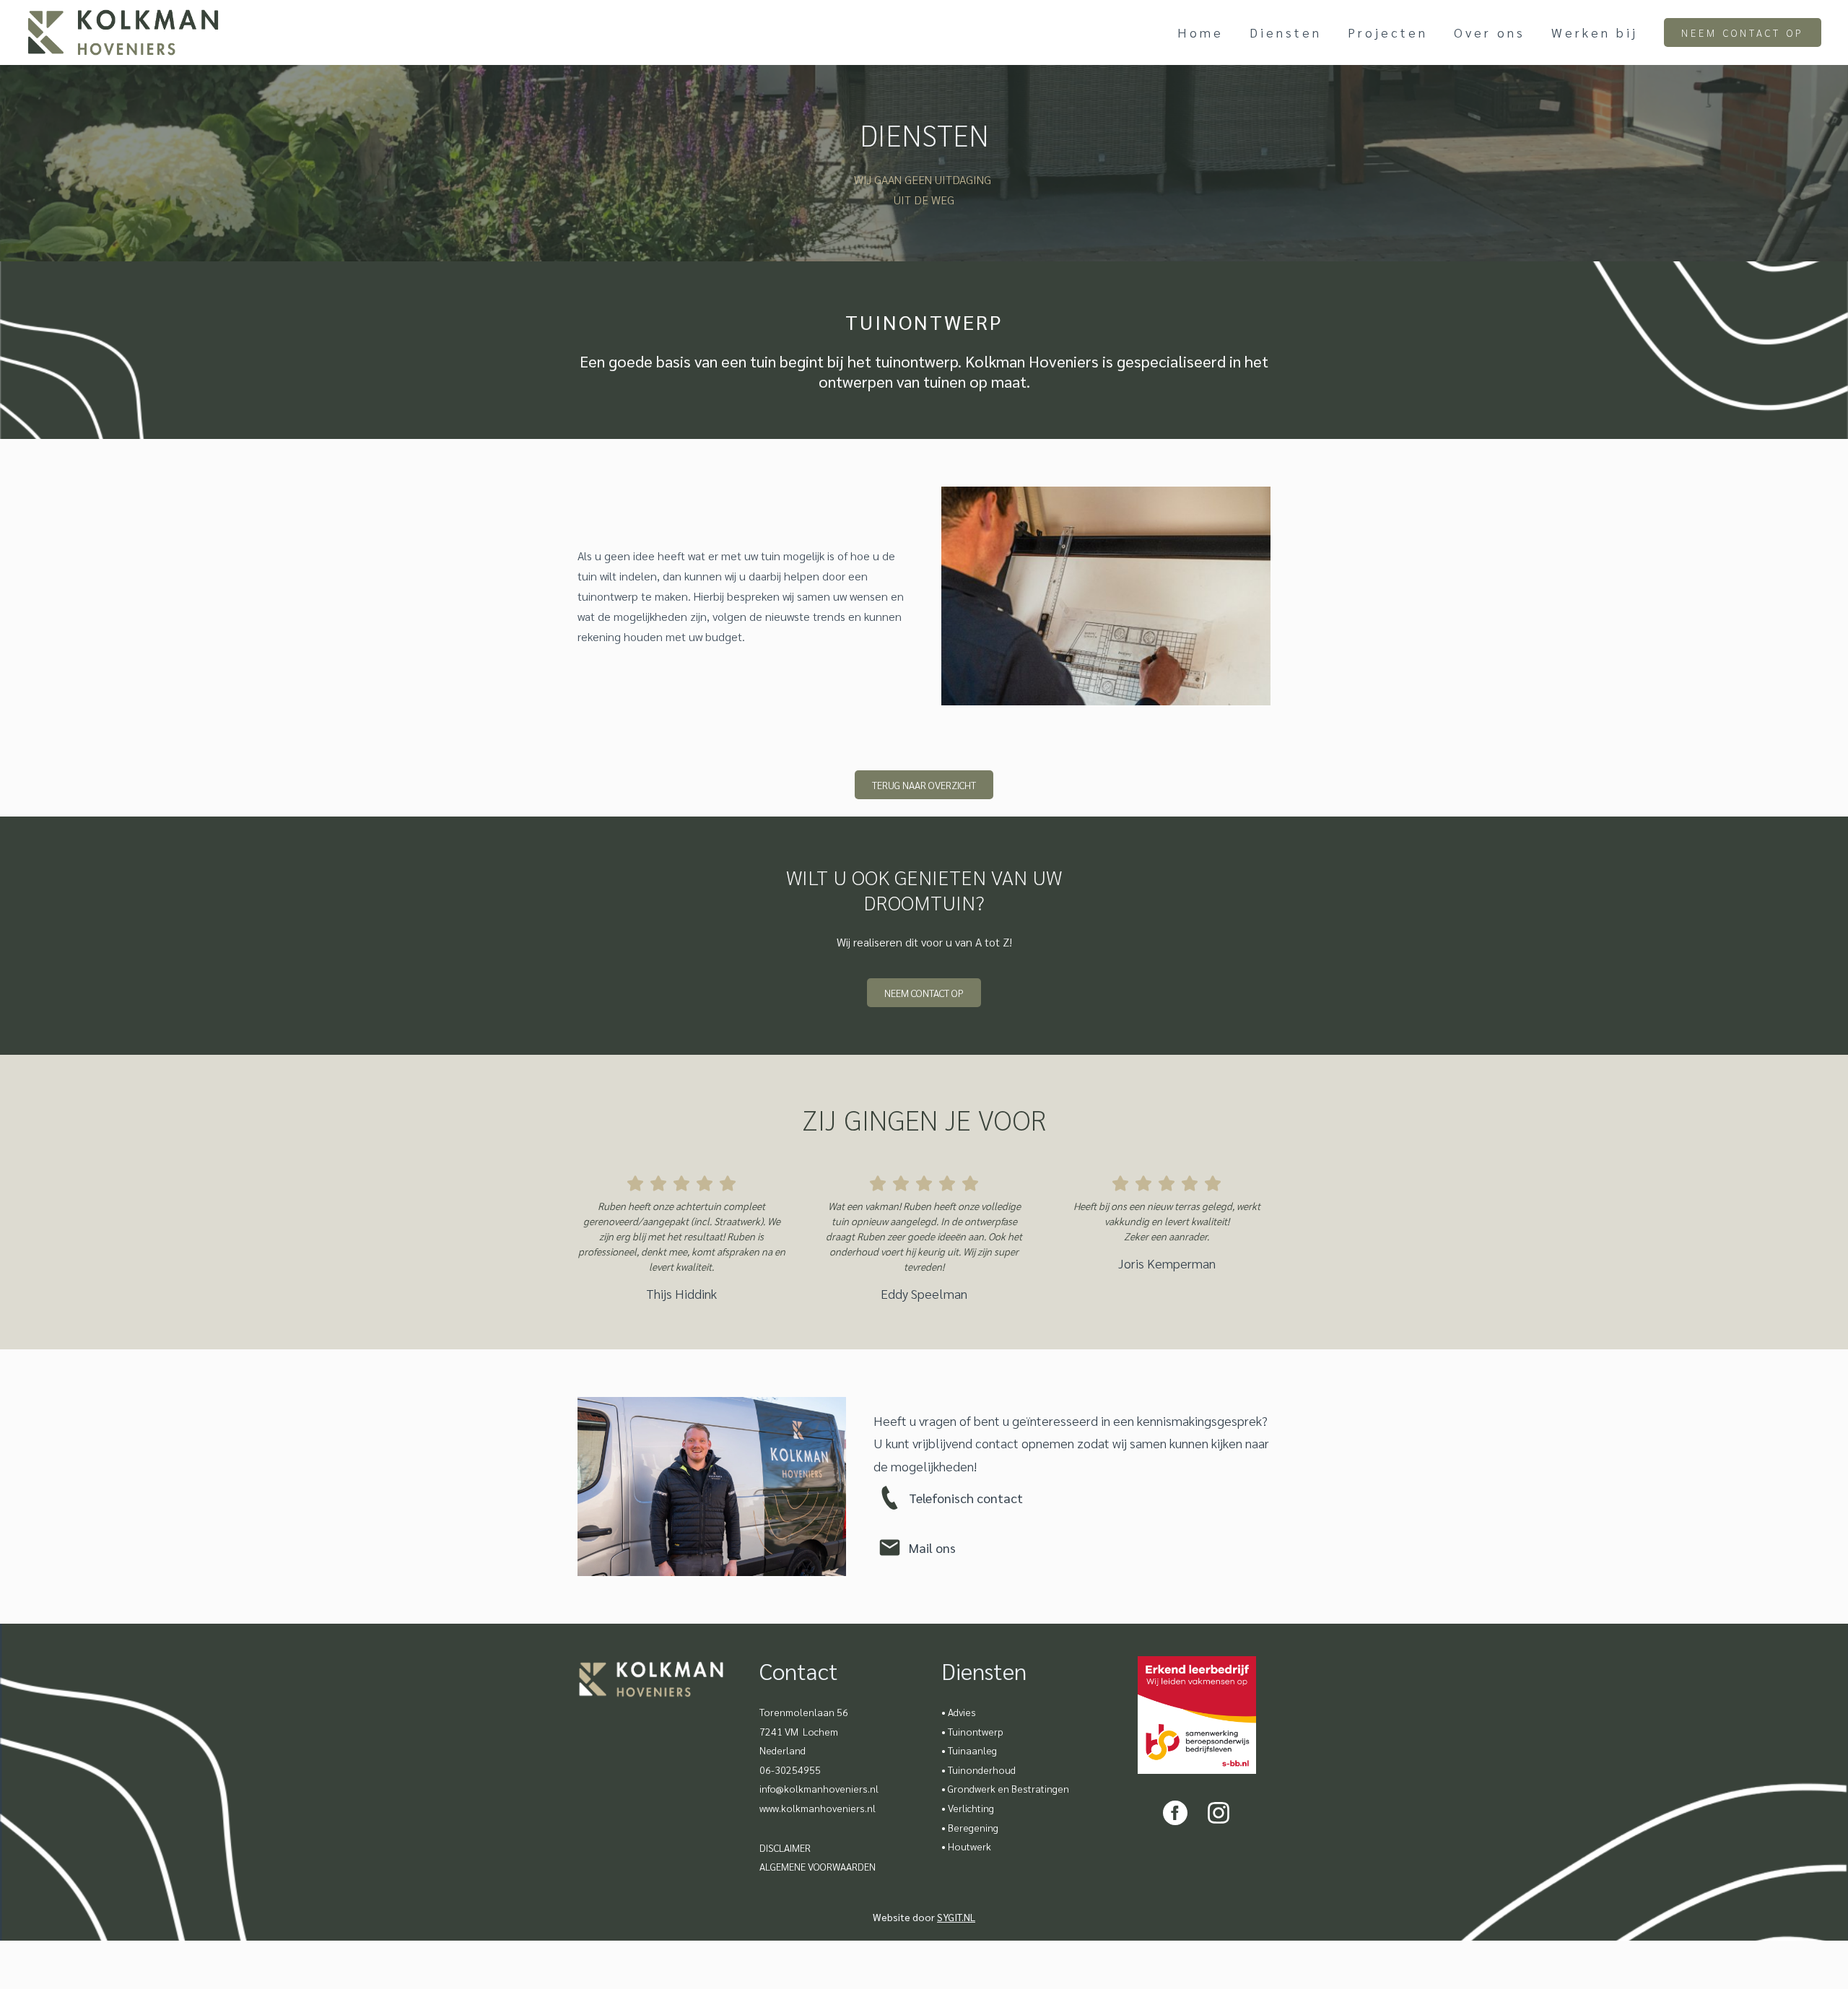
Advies (962, 1712)
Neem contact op (1743, 32)
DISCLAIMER (785, 1847)
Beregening (973, 1827)
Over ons (1490, 32)
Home (1200, 32)
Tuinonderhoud (982, 1770)
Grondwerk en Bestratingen (1008, 1788)
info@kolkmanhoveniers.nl (819, 1788)
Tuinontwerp (976, 1731)
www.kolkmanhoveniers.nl (818, 1808)
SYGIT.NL (956, 1917)
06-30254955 (790, 1770)
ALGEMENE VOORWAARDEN (818, 1866)
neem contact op (924, 993)
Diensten (1286, 32)
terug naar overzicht (924, 785)
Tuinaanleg (972, 1750)
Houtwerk (969, 1846)
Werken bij (1595, 32)
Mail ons (932, 1548)
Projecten (1388, 32)
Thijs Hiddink (681, 1293)
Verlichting (971, 1808)
